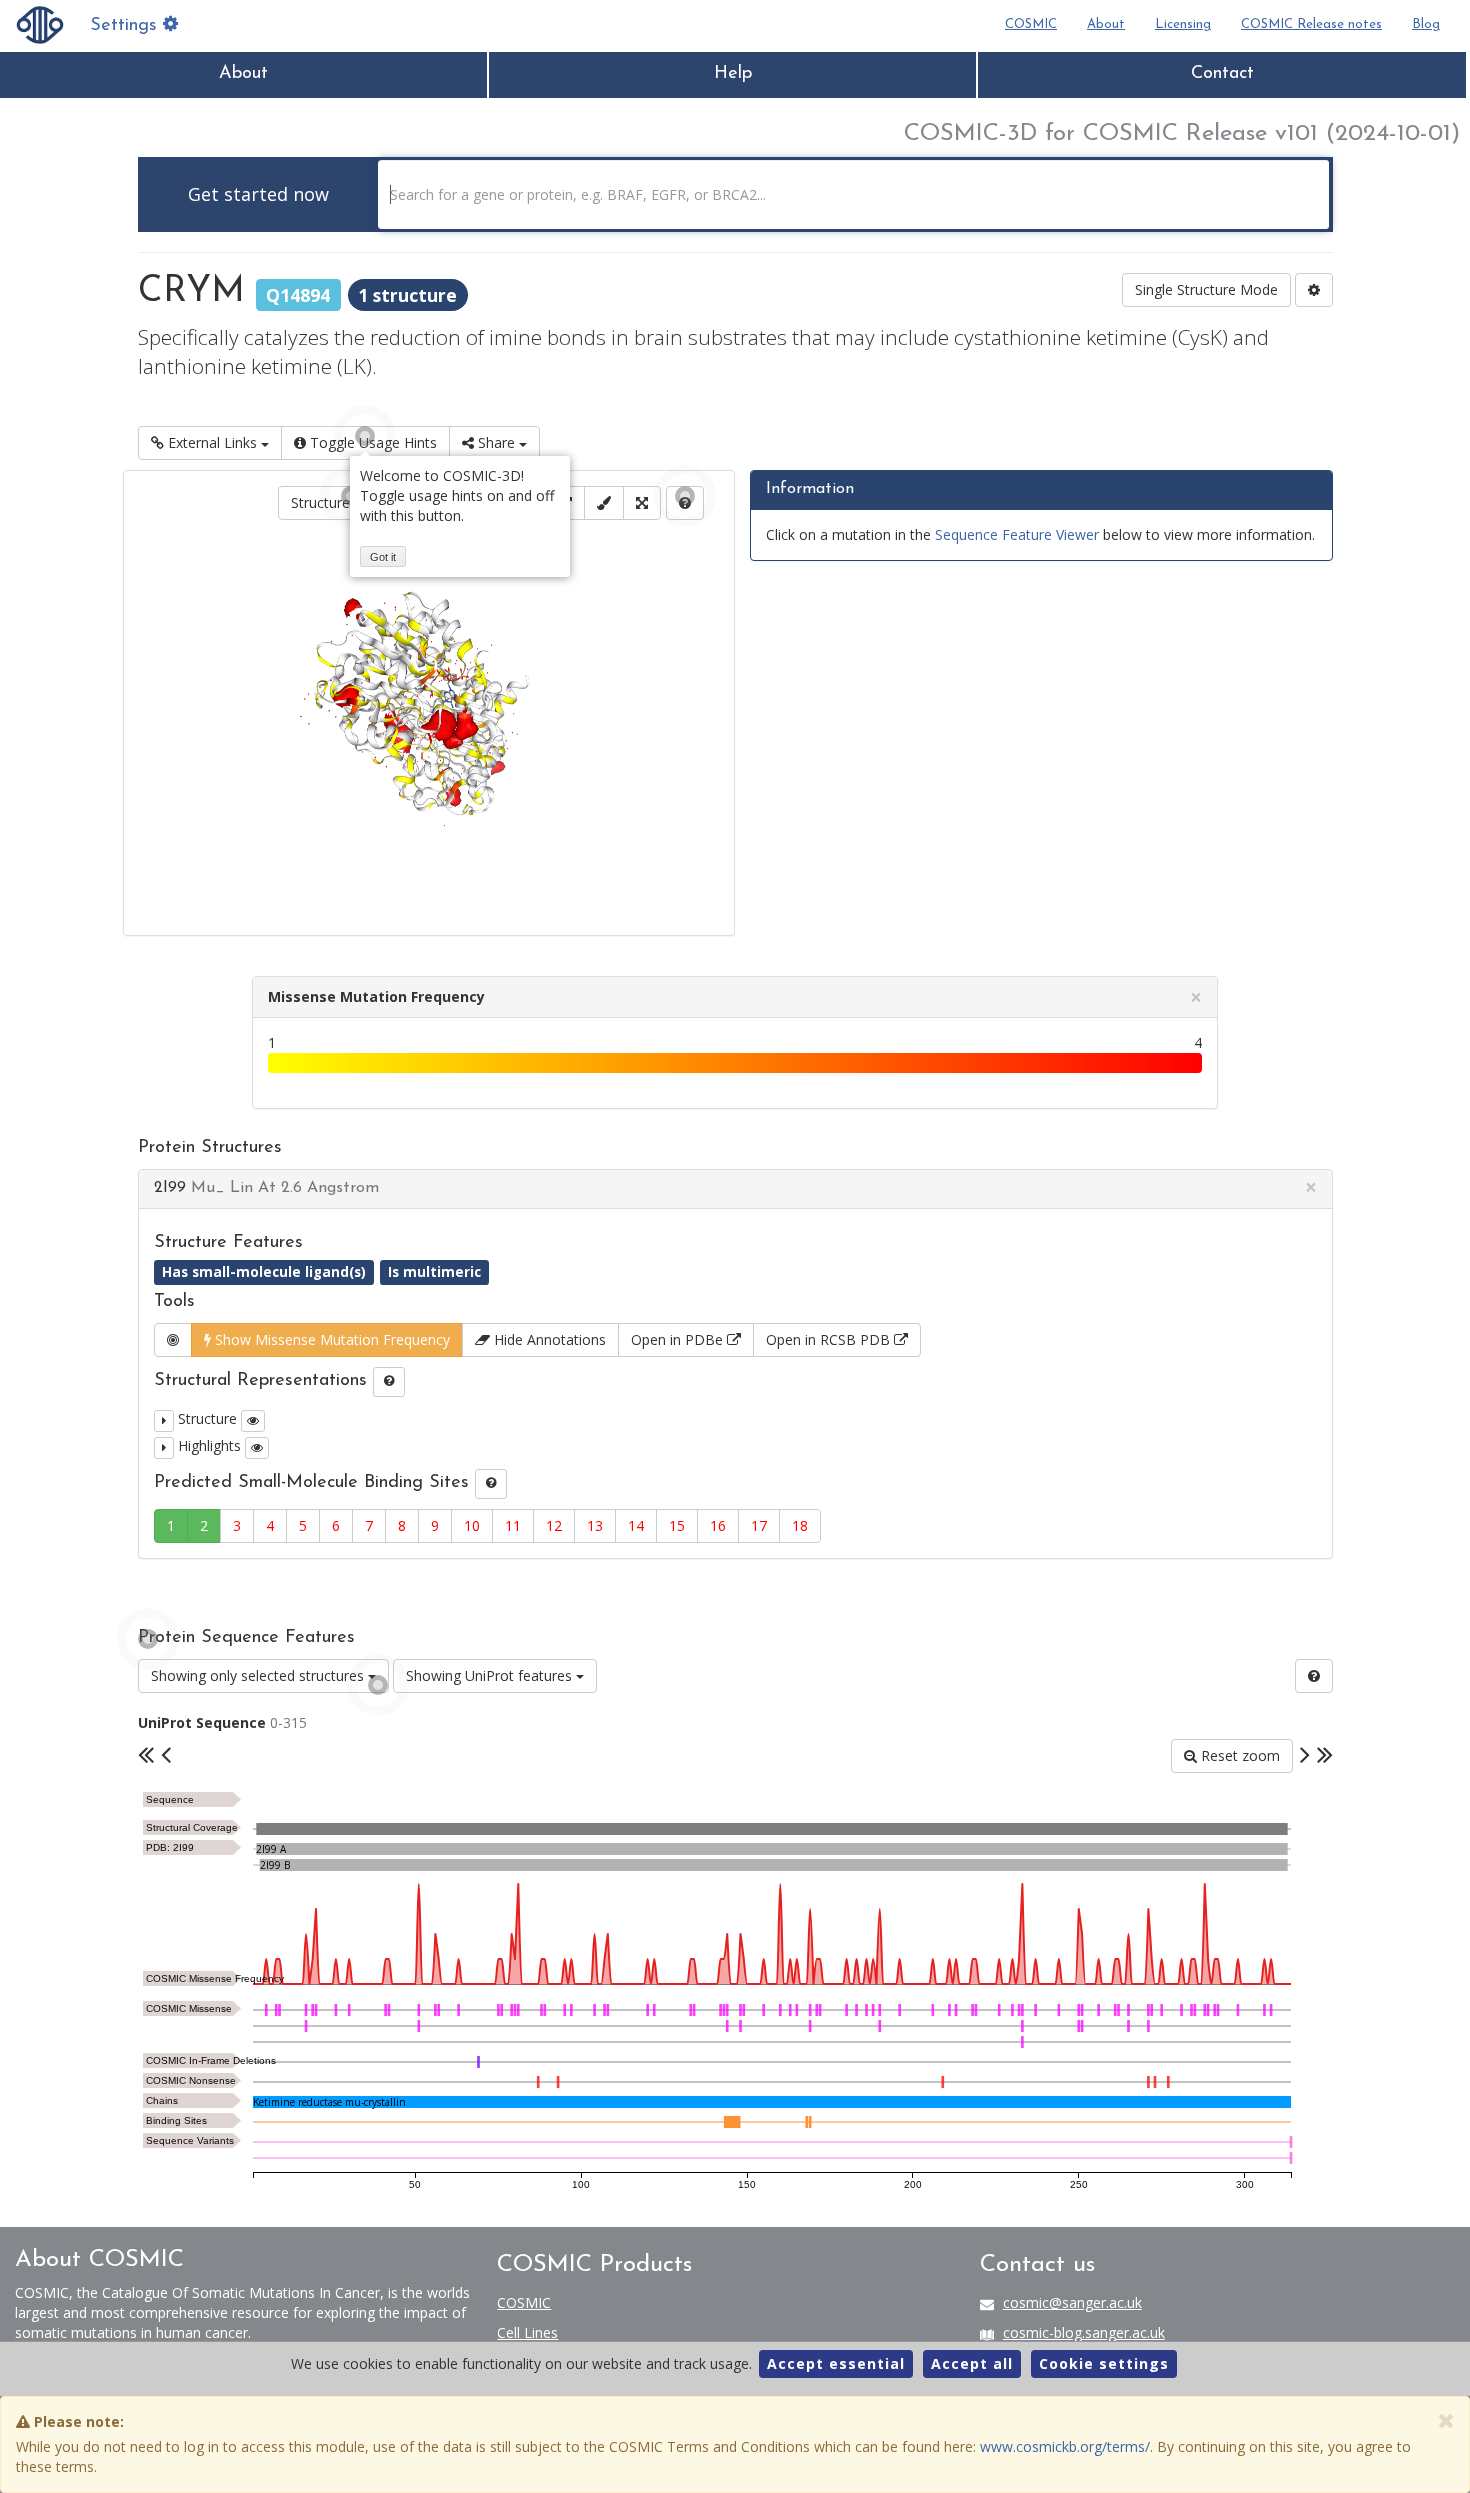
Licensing (1183, 24)
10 (472, 1525)
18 (800, 1525)
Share (496, 442)
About (1106, 24)
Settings (126, 26)
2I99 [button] (266, 1188)
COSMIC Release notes (1311, 24)
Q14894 (298, 294)
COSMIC (1031, 24)
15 (677, 1525)
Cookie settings (1104, 2363)
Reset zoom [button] (1238, 1755)
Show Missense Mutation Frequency (330, 1339)
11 (513, 1525)
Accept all (972, 2363)
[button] (164, 1421)
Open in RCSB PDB (830, 1339)
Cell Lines (527, 2332)
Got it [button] (383, 557)
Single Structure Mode (1206, 289)
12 (554, 1525)
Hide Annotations (548, 1339)
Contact (1222, 74)
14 (636, 1525)
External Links (212, 442)
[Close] (1446, 2420)
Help (733, 74)
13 (595, 1525)
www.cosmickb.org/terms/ (1065, 2446)
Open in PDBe (679, 1339)
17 (759, 1525)
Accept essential (836, 2363)
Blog (1426, 24)
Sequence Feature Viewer (1017, 534)
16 (718, 1525)
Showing (257, 1675)
